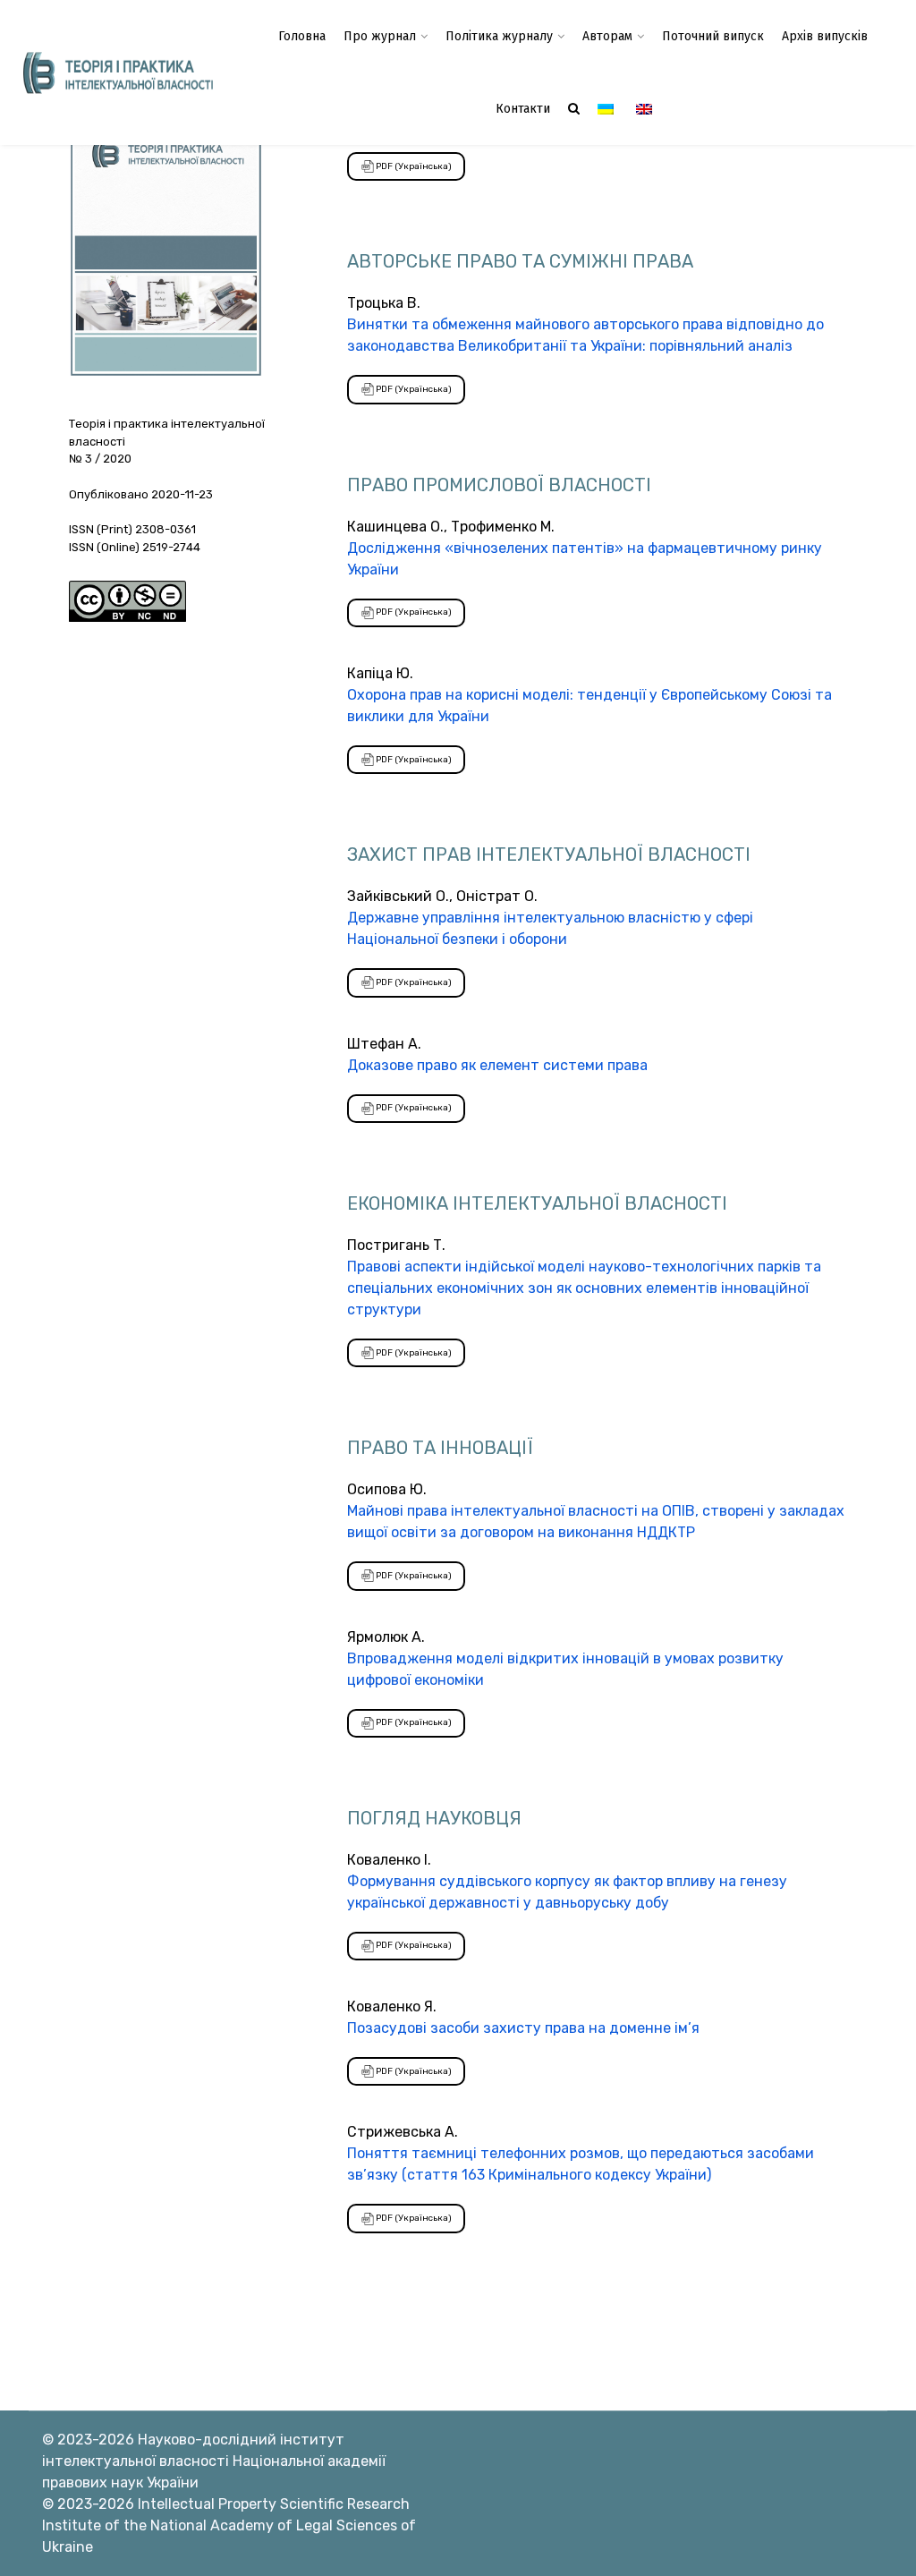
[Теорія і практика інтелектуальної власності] (114, 72)
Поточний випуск (713, 36)
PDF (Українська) (413, 166)
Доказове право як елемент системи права (497, 1065)
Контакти (523, 109)
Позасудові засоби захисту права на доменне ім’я (523, 2028)
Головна (302, 36)
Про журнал (380, 36)
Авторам (607, 36)
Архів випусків (825, 36)
